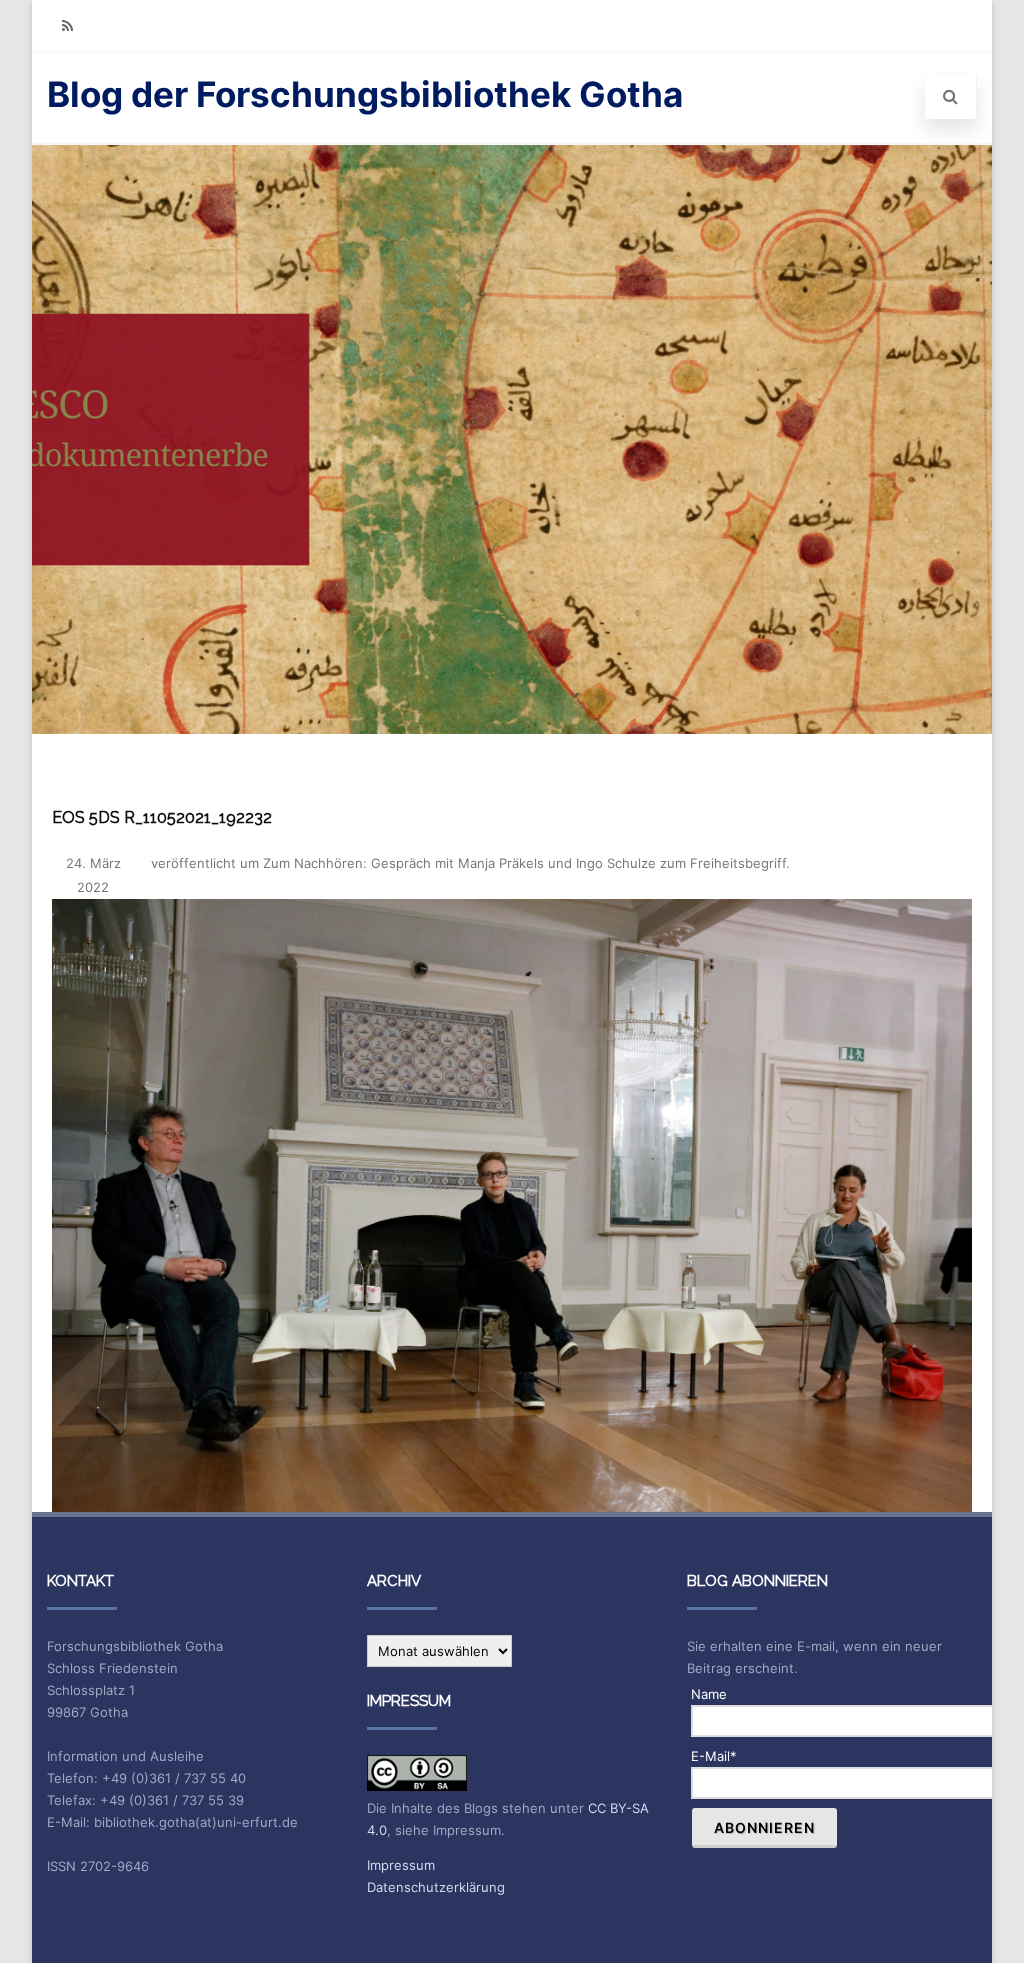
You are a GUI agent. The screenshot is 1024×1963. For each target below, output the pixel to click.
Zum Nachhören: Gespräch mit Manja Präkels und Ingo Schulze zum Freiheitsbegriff (524, 863)
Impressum (401, 1865)
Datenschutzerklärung (436, 1887)
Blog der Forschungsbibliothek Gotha (365, 94)
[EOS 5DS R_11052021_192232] (512, 1205)
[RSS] (67, 25)
